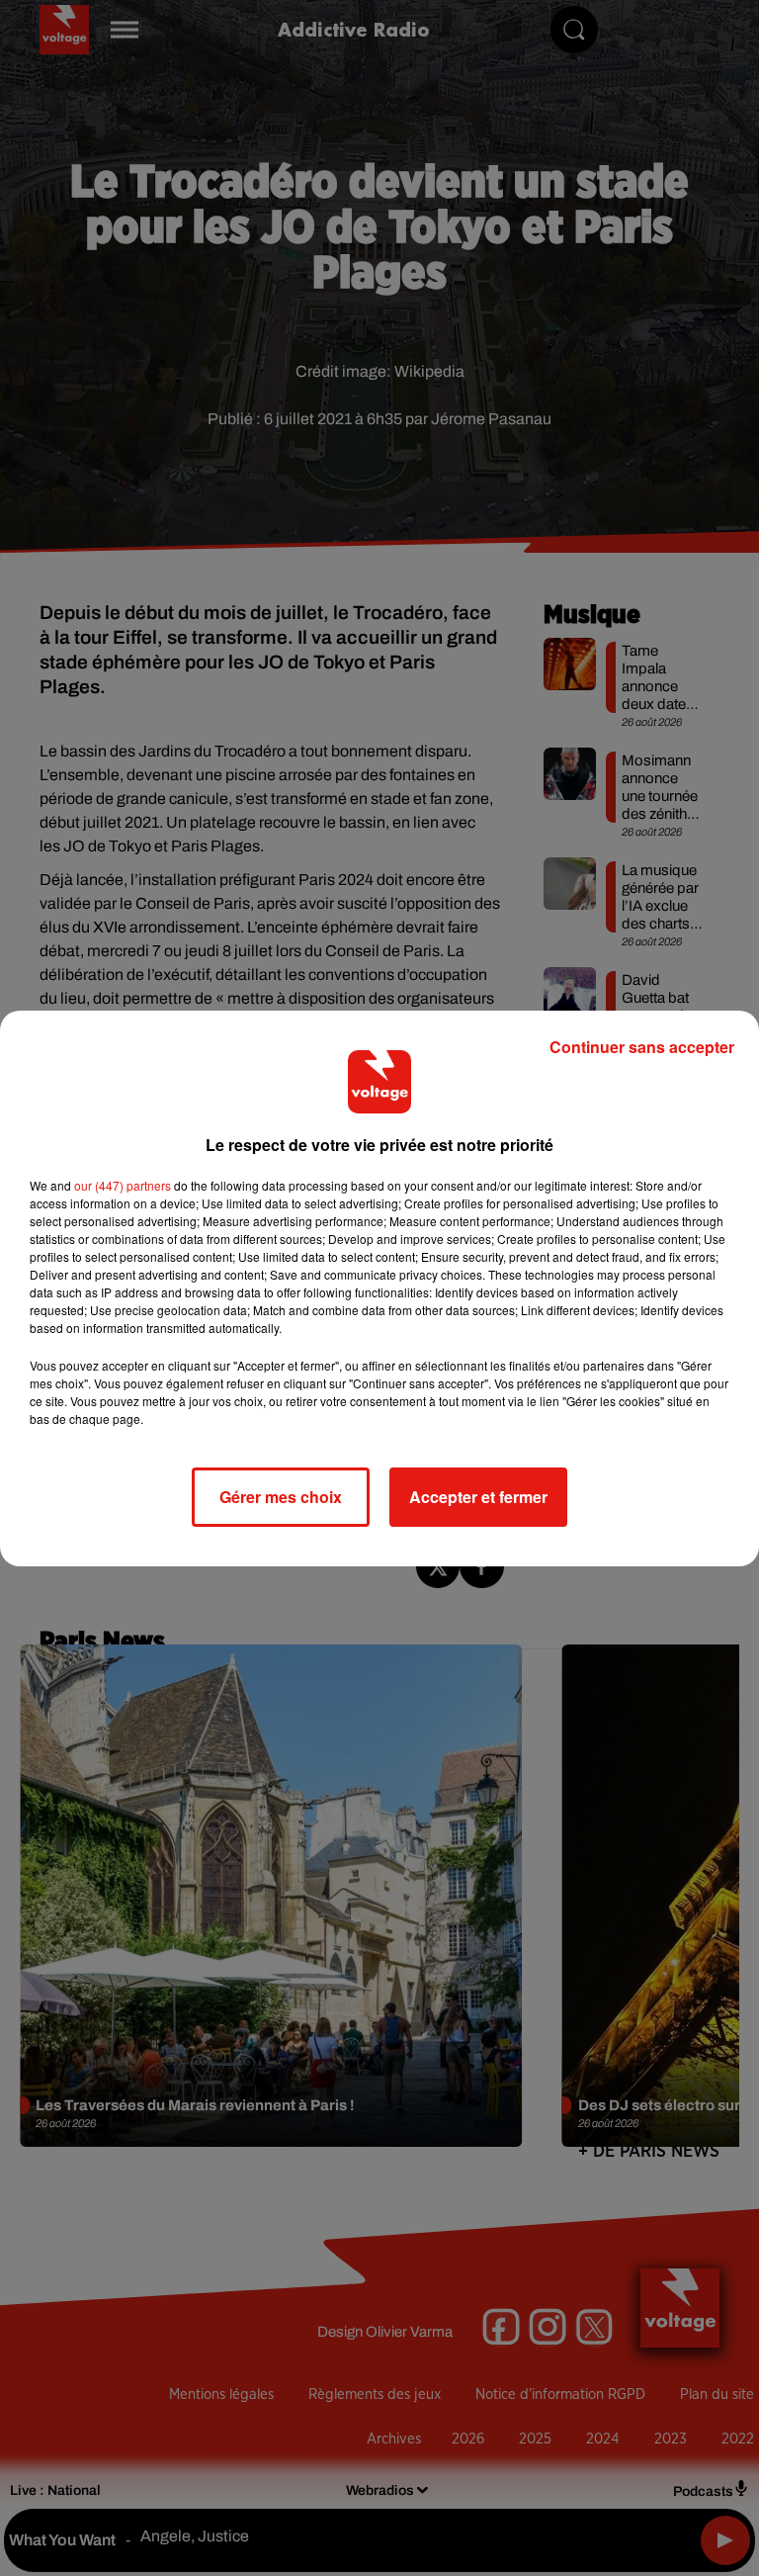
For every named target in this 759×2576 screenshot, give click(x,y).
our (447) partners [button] (123, 1185)
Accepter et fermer (478, 1497)
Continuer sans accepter (642, 1047)
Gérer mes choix (281, 1497)
